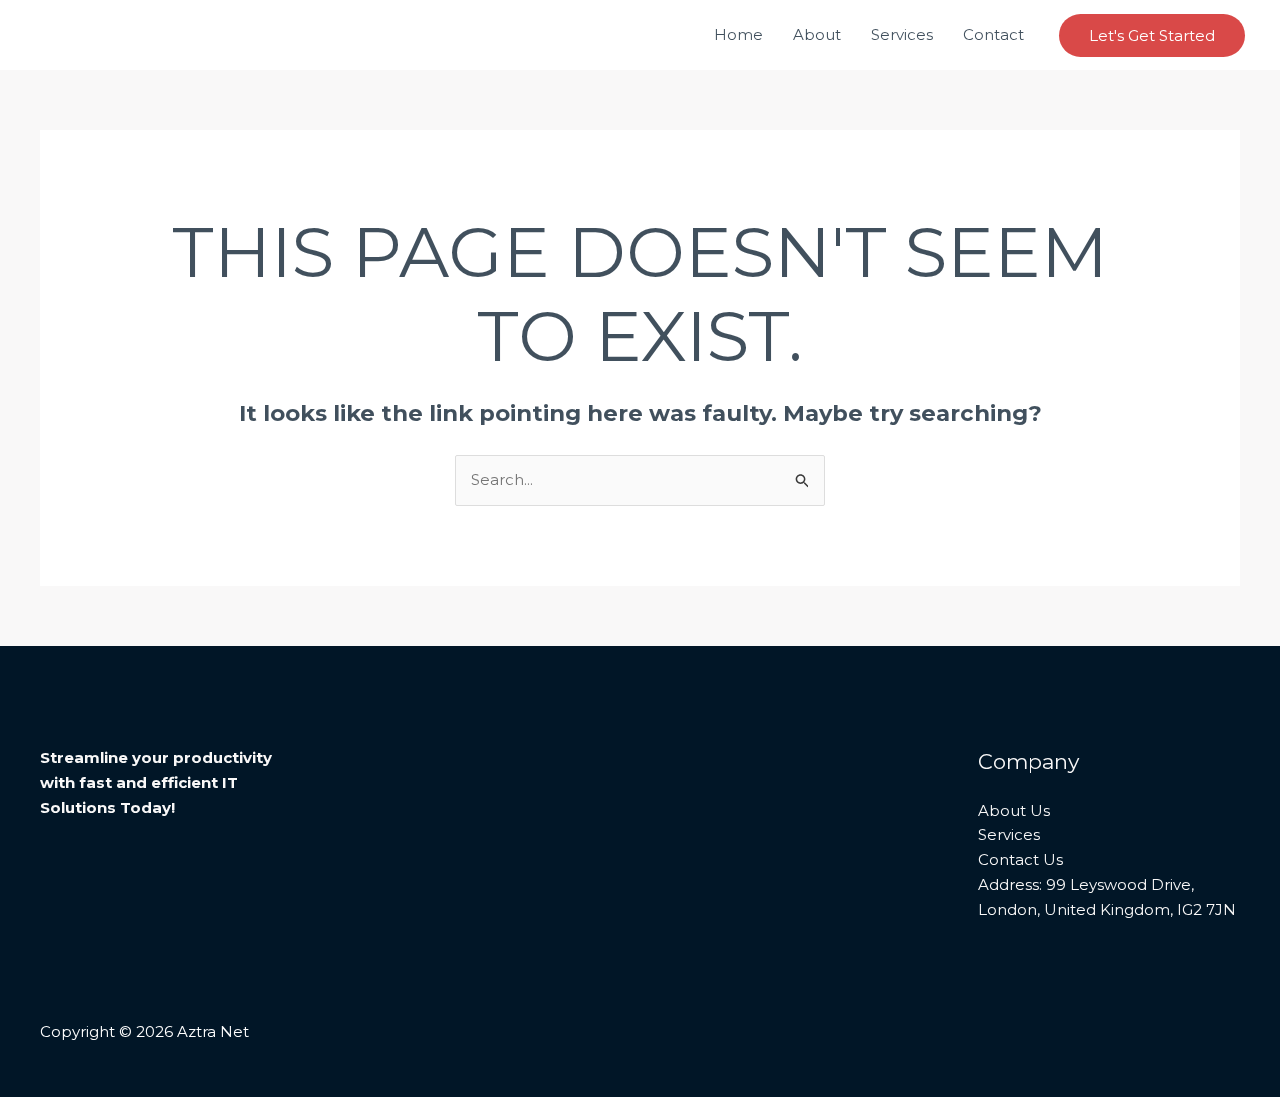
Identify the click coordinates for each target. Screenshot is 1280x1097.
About (817, 34)
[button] (1152, 35)
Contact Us (1020, 859)
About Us (1014, 810)
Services (902, 34)
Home (738, 34)
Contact (993, 34)
